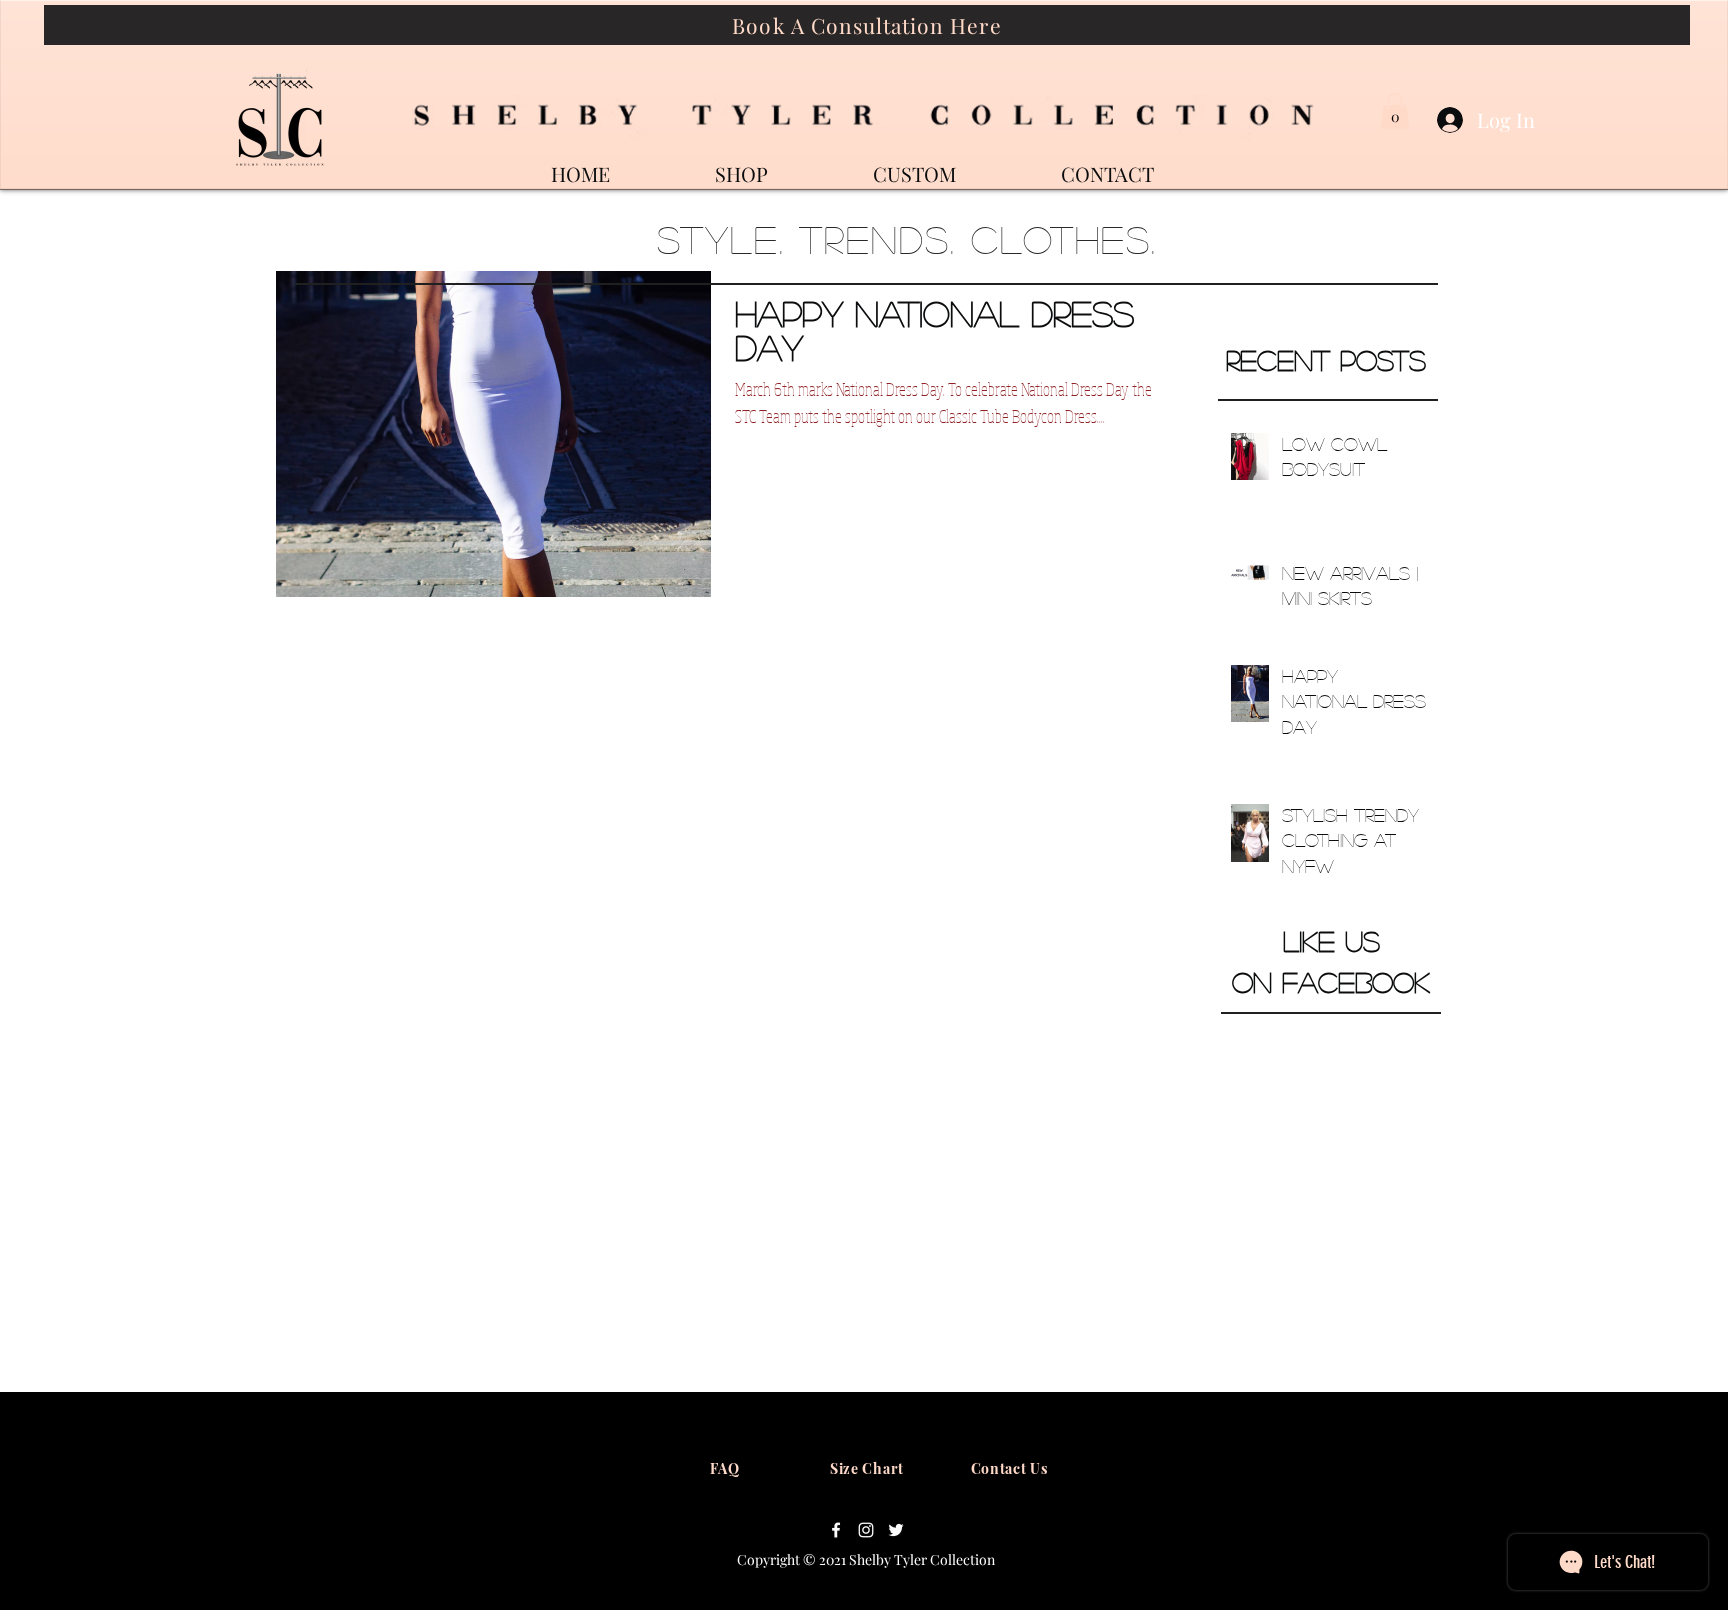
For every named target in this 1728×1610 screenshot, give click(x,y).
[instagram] (866, 1530)
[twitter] (896, 1530)
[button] (1395, 111)
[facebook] (836, 1530)
